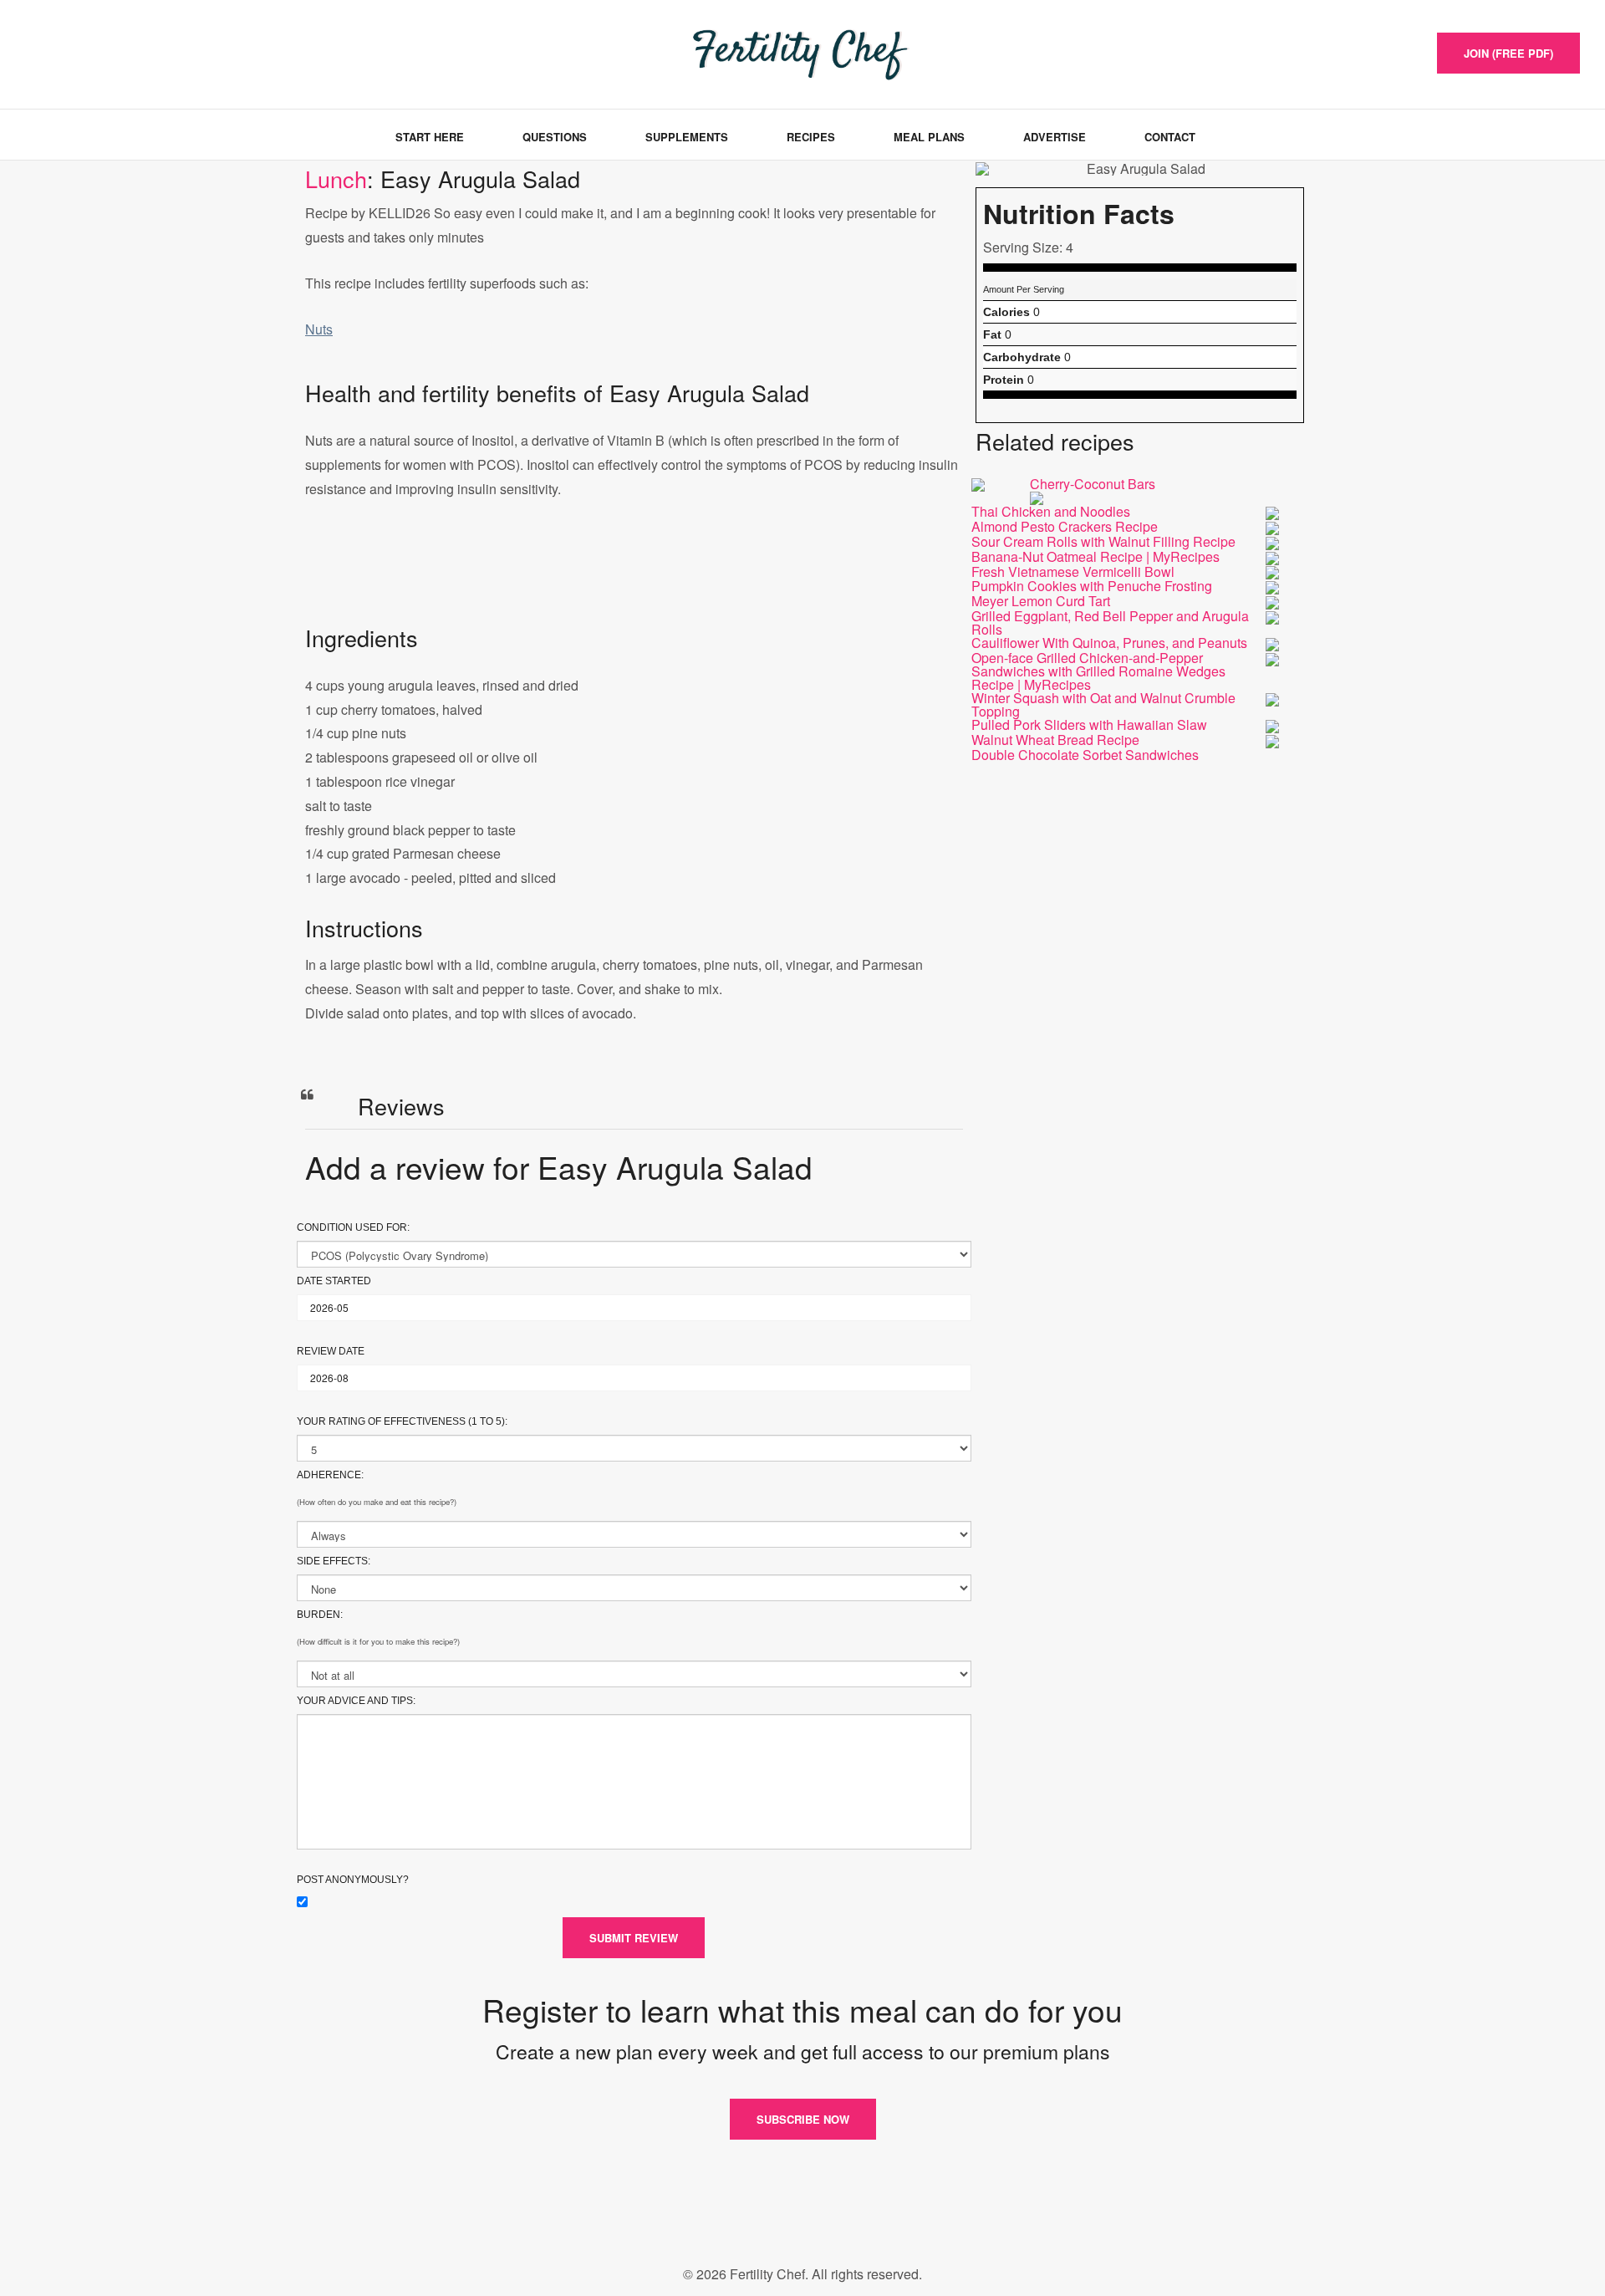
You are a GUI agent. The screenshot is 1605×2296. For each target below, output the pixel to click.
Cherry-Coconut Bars (1093, 484)
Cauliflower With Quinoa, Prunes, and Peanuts (1109, 643)
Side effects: (334, 1561)
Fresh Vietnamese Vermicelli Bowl (1073, 571)
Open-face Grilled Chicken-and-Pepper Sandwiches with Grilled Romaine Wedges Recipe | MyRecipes (1098, 671)
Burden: (320, 1615)
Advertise (1055, 137)
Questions (555, 137)
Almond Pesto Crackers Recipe (1065, 526)
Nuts (319, 329)
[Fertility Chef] (104, 52)
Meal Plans (929, 137)
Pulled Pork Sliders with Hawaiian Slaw (1089, 725)
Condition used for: (353, 1227)
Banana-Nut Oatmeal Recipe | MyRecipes (1095, 556)
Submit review (634, 1938)
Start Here (430, 137)
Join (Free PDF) (1508, 53)
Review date (331, 1351)
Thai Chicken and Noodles (1051, 511)
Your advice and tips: (356, 1701)
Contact (1170, 137)
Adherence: (330, 1475)
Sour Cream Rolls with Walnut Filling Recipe (1103, 541)
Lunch (336, 179)
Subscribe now (803, 2119)
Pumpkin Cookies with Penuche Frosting (1092, 586)
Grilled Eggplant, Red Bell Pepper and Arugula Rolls (1110, 622)
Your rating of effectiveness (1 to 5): (402, 1421)
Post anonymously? (353, 1880)
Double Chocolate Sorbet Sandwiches (1085, 755)
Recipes (811, 137)
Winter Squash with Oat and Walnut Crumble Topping (1103, 704)
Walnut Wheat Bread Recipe (1055, 740)
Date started (334, 1281)
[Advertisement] (634, 579)
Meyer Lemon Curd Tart (1041, 601)
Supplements (687, 137)
